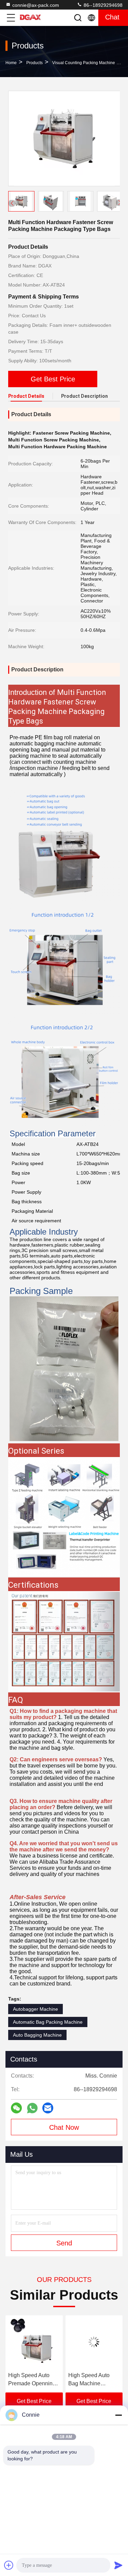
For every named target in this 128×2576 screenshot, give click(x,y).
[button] (119, 203)
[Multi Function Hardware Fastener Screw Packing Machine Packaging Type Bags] (64, 139)
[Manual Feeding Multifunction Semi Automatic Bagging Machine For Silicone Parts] (94, 2342)
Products (34, 63)
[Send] (118, 2565)
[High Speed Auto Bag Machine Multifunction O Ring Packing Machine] (34, 2342)
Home (11, 63)
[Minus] (118, 2415)
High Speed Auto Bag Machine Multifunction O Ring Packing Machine (33, 2380)
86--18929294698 (102, 5)
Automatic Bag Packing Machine (48, 2022)
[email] (48, 2108)
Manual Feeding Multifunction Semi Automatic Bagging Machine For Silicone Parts (94, 2380)
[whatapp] (32, 2108)
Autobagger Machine (35, 2009)
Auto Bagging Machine (37, 2035)
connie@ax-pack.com (36, 5)
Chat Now (64, 2127)
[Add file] (9, 2565)
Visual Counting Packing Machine (84, 63)
